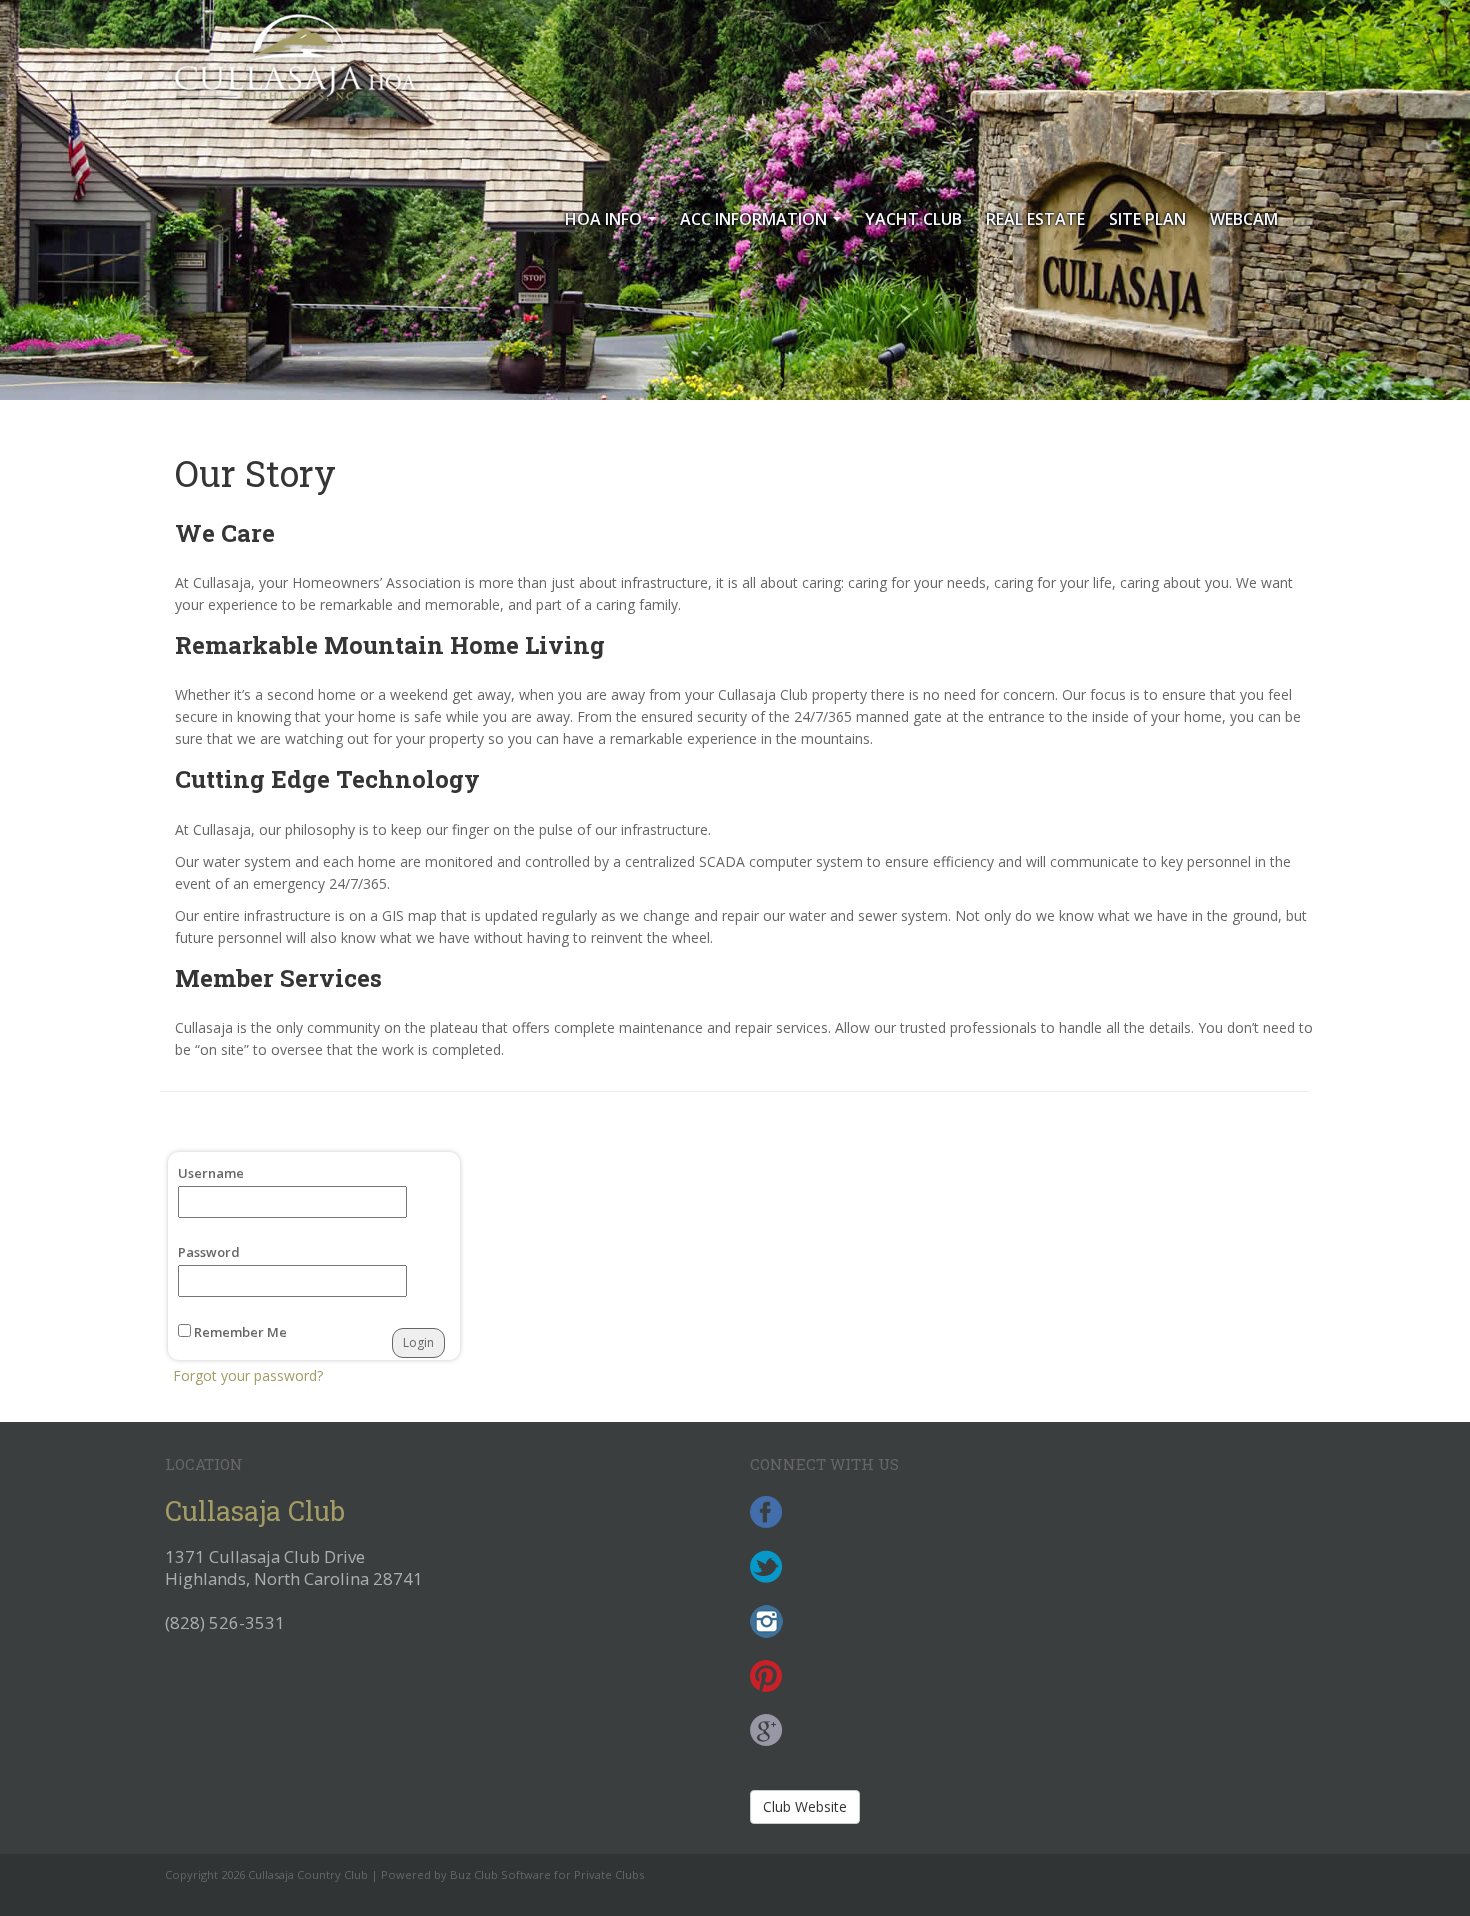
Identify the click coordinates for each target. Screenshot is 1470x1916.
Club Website (805, 1806)
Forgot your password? (248, 1375)
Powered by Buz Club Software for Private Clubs (512, 1874)
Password (209, 1252)
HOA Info (614, 225)
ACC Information (764, 225)
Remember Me (239, 1332)
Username (211, 1173)
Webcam (1244, 219)
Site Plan (1147, 219)
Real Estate (1035, 219)
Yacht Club (913, 219)
